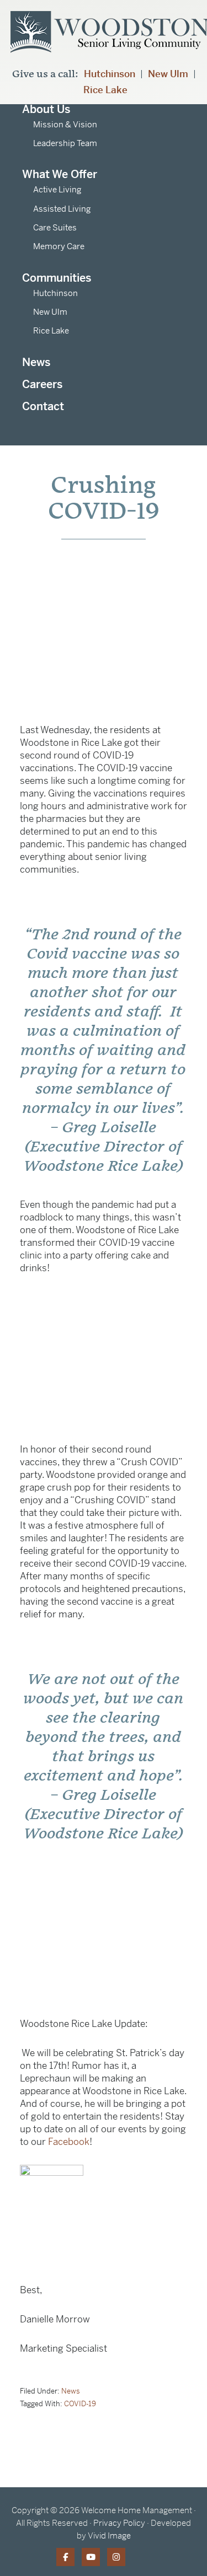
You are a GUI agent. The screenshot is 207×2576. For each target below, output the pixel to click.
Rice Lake (105, 90)
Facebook (69, 2142)
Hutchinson (110, 74)
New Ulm (168, 74)
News (71, 2391)
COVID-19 (80, 2404)
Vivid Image (109, 2535)
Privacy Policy (119, 2523)
